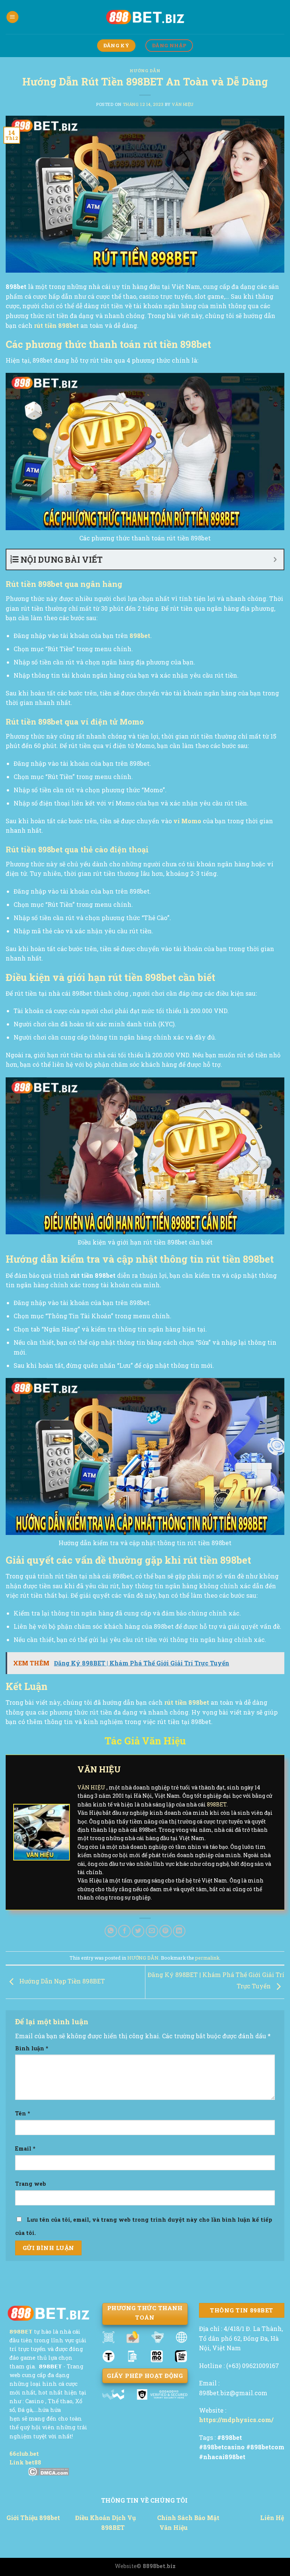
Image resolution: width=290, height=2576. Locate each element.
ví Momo (187, 821)
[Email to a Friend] (152, 1931)
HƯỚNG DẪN (145, 71)
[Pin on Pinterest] (166, 1931)
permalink (207, 1958)
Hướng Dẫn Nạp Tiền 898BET (61, 1981)
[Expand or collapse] (275, 559)
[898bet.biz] (145, 17)
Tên (23, 2113)
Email (25, 2148)
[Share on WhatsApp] (111, 1931)
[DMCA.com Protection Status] (49, 2472)
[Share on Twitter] (138, 1931)
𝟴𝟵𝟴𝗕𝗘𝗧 (21, 2332)
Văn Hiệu (174, 2527)
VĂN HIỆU (183, 104)
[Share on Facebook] (124, 1931)
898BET (217, 1804)
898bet (140, 635)
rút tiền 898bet (56, 325)
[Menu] (12, 17)
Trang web (31, 2184)
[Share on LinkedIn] (179, 1931)
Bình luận (32, 2048)
